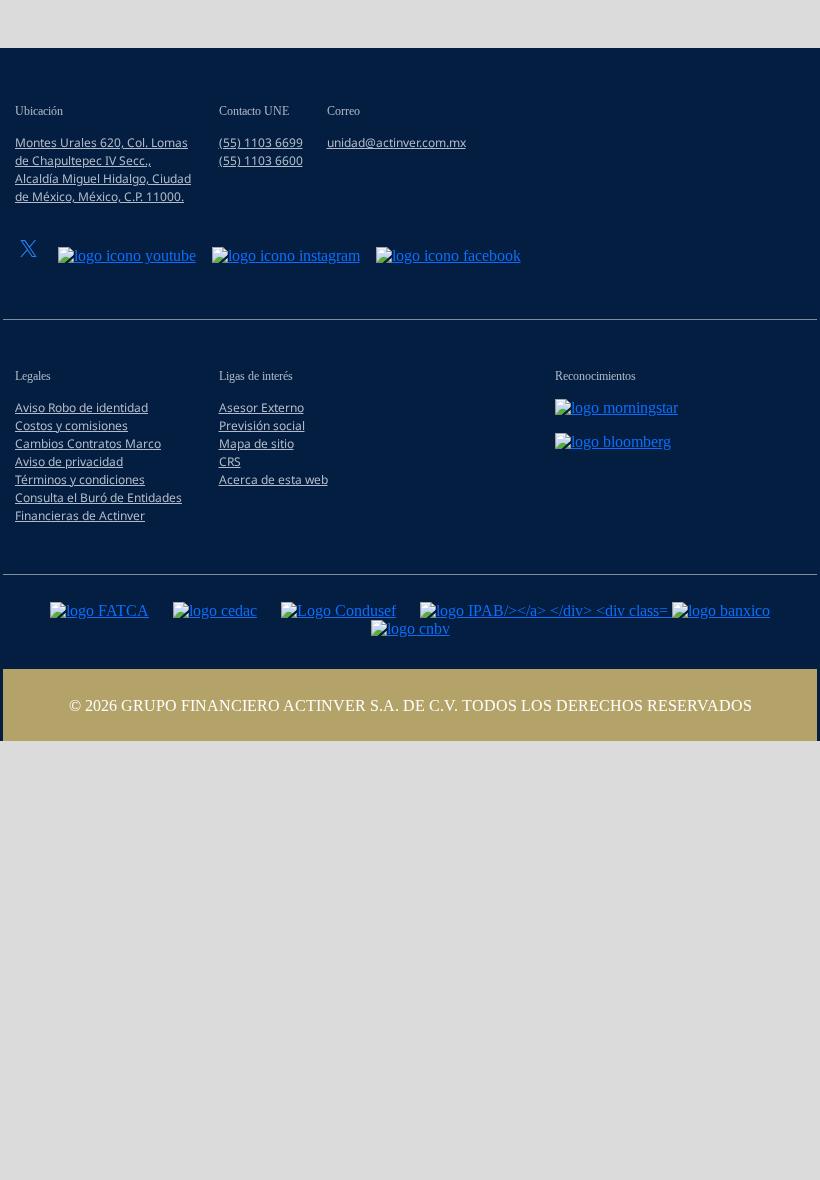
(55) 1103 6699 (261, 142)
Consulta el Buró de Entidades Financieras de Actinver (98, 506)
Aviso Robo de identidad (81, 407)
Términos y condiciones (80, 479)
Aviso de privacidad (69, 461)
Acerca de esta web (273, 479)
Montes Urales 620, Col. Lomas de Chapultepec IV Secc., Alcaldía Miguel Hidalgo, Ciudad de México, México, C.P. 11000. (103, 169)
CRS (230, 461)
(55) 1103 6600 (261, 160)
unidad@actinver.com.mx (396, 142)
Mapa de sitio (256, 443)
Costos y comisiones (71, 425)
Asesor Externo (261, 407)
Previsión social (262, 425)
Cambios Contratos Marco (88, 443)
